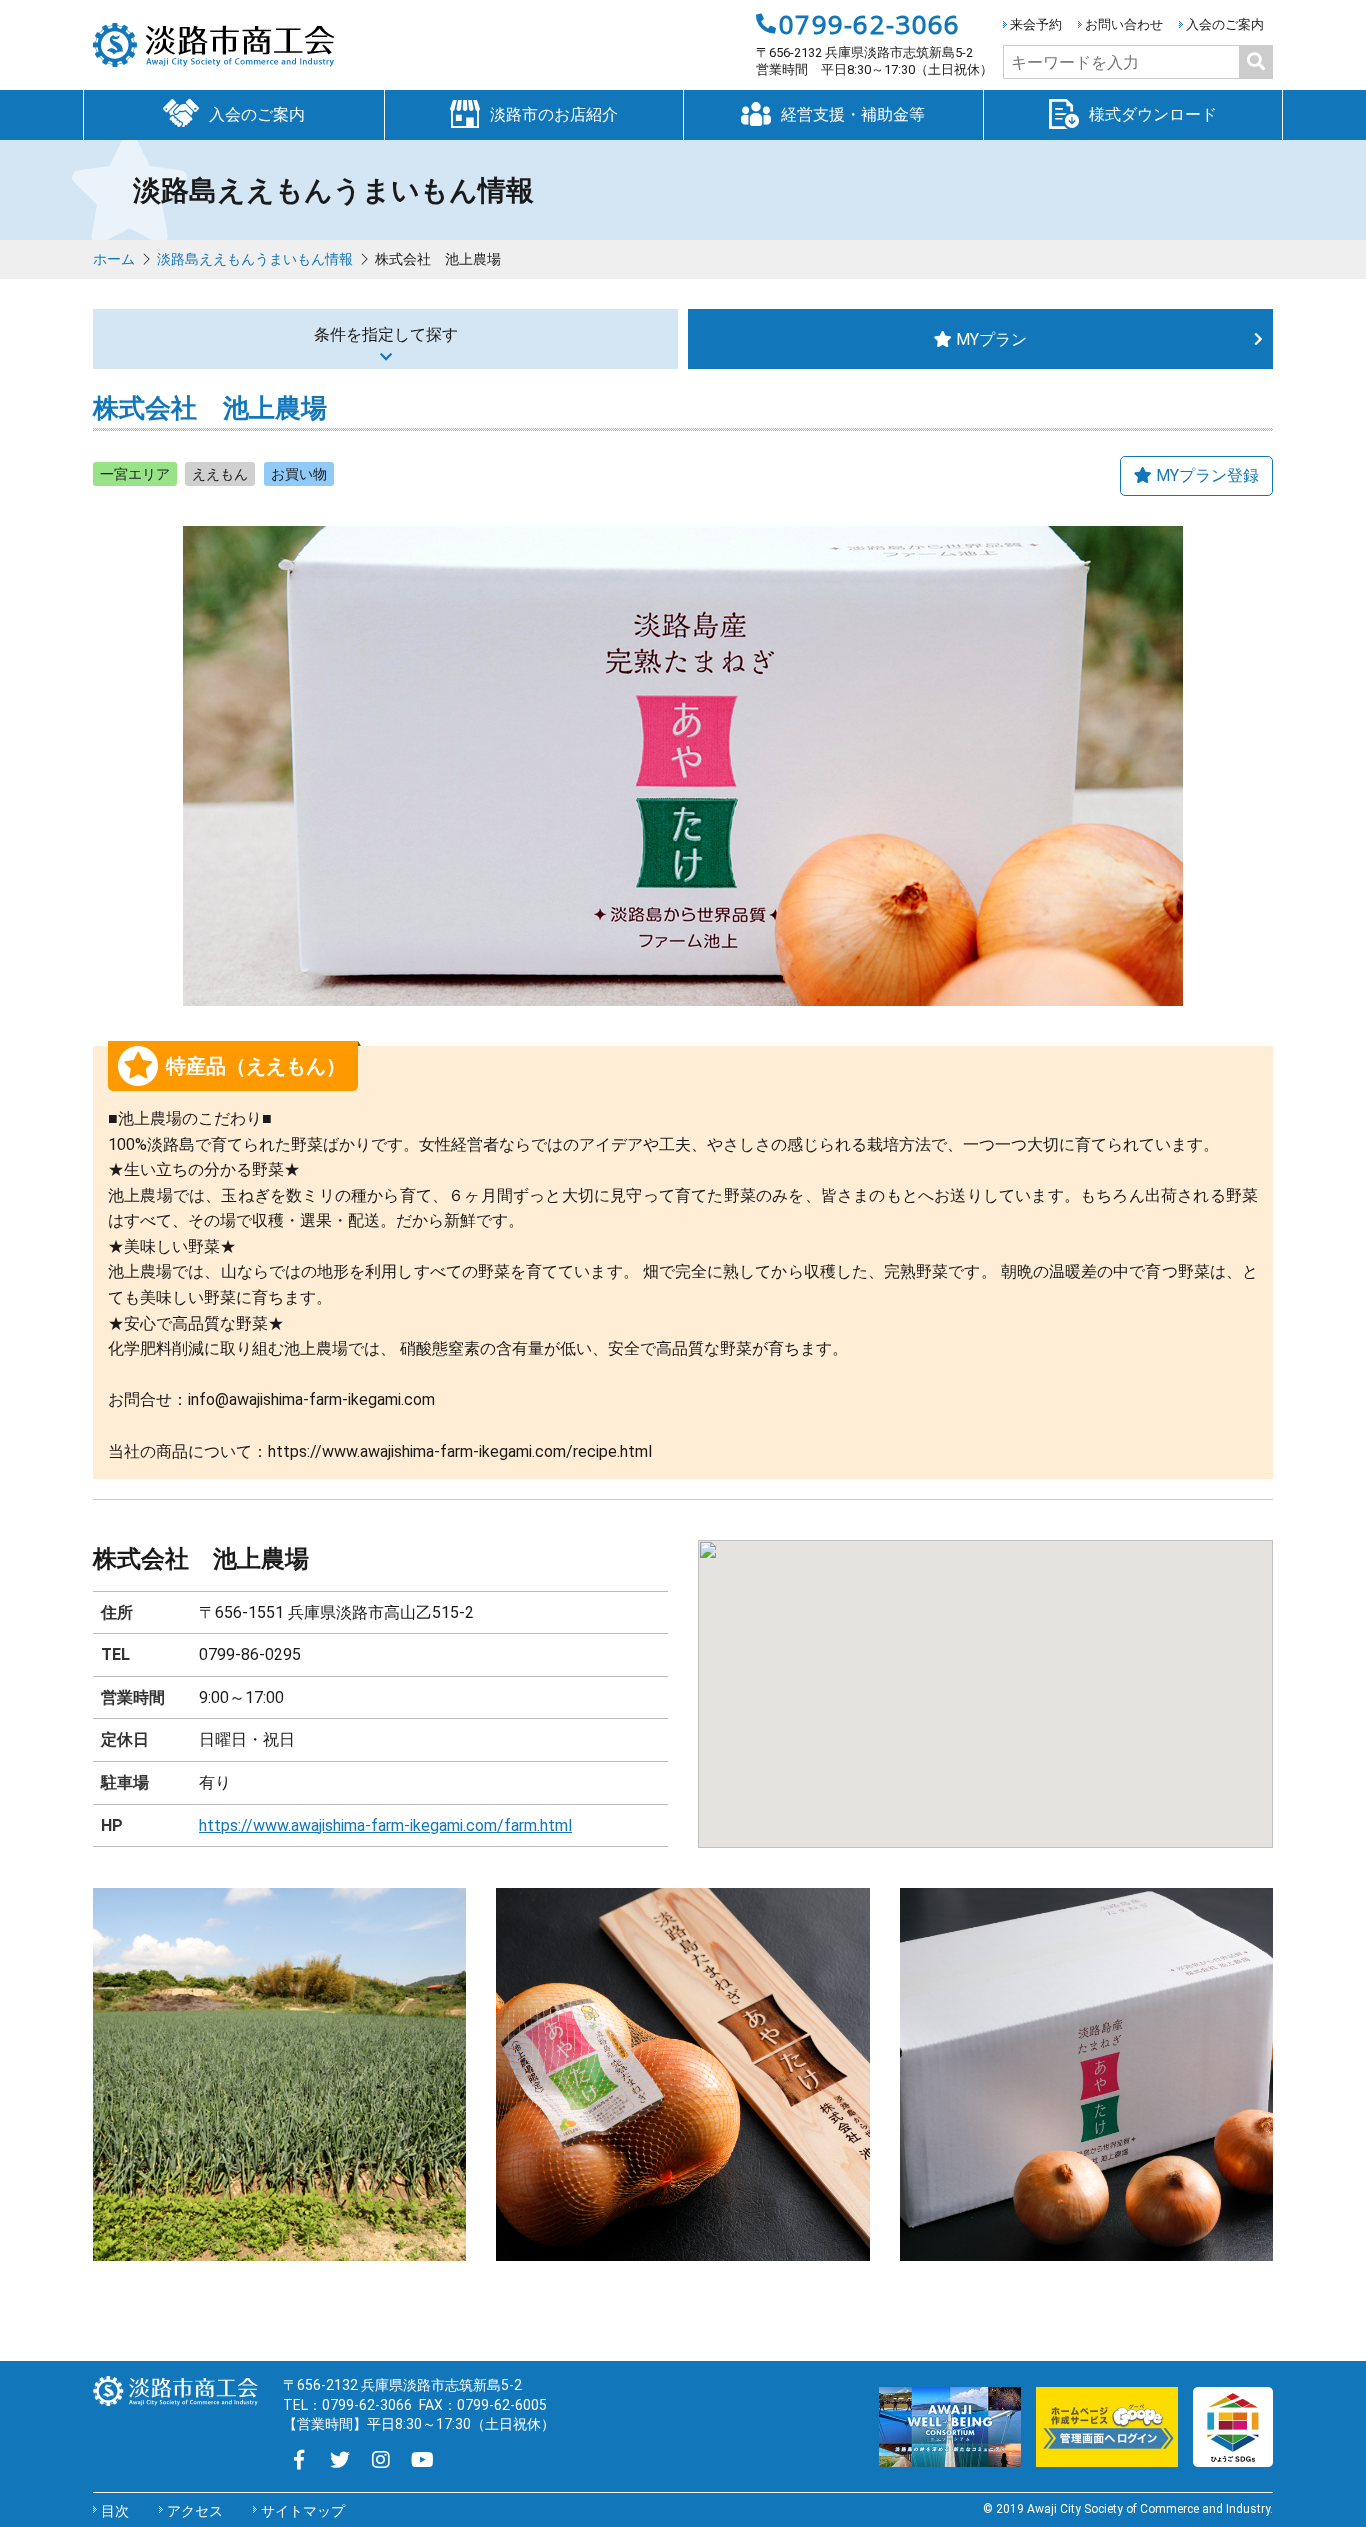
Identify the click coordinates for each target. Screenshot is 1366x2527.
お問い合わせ (1124, 24)
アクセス (195, 2511)
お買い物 (299, 474)
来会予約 (1036, 24)
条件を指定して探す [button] (386, 334)
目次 (115, 2511)
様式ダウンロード (1153, 114)
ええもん (220, 474)
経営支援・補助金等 (853, 114)
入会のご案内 (1225, 24)
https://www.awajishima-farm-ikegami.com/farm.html (385, 1825)
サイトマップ (303, 2511)
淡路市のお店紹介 (554, 114)
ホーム (114, 259)
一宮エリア (135, 474)
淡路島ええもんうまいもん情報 (255, 259)
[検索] (1256, 62)
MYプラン (991, 339)
